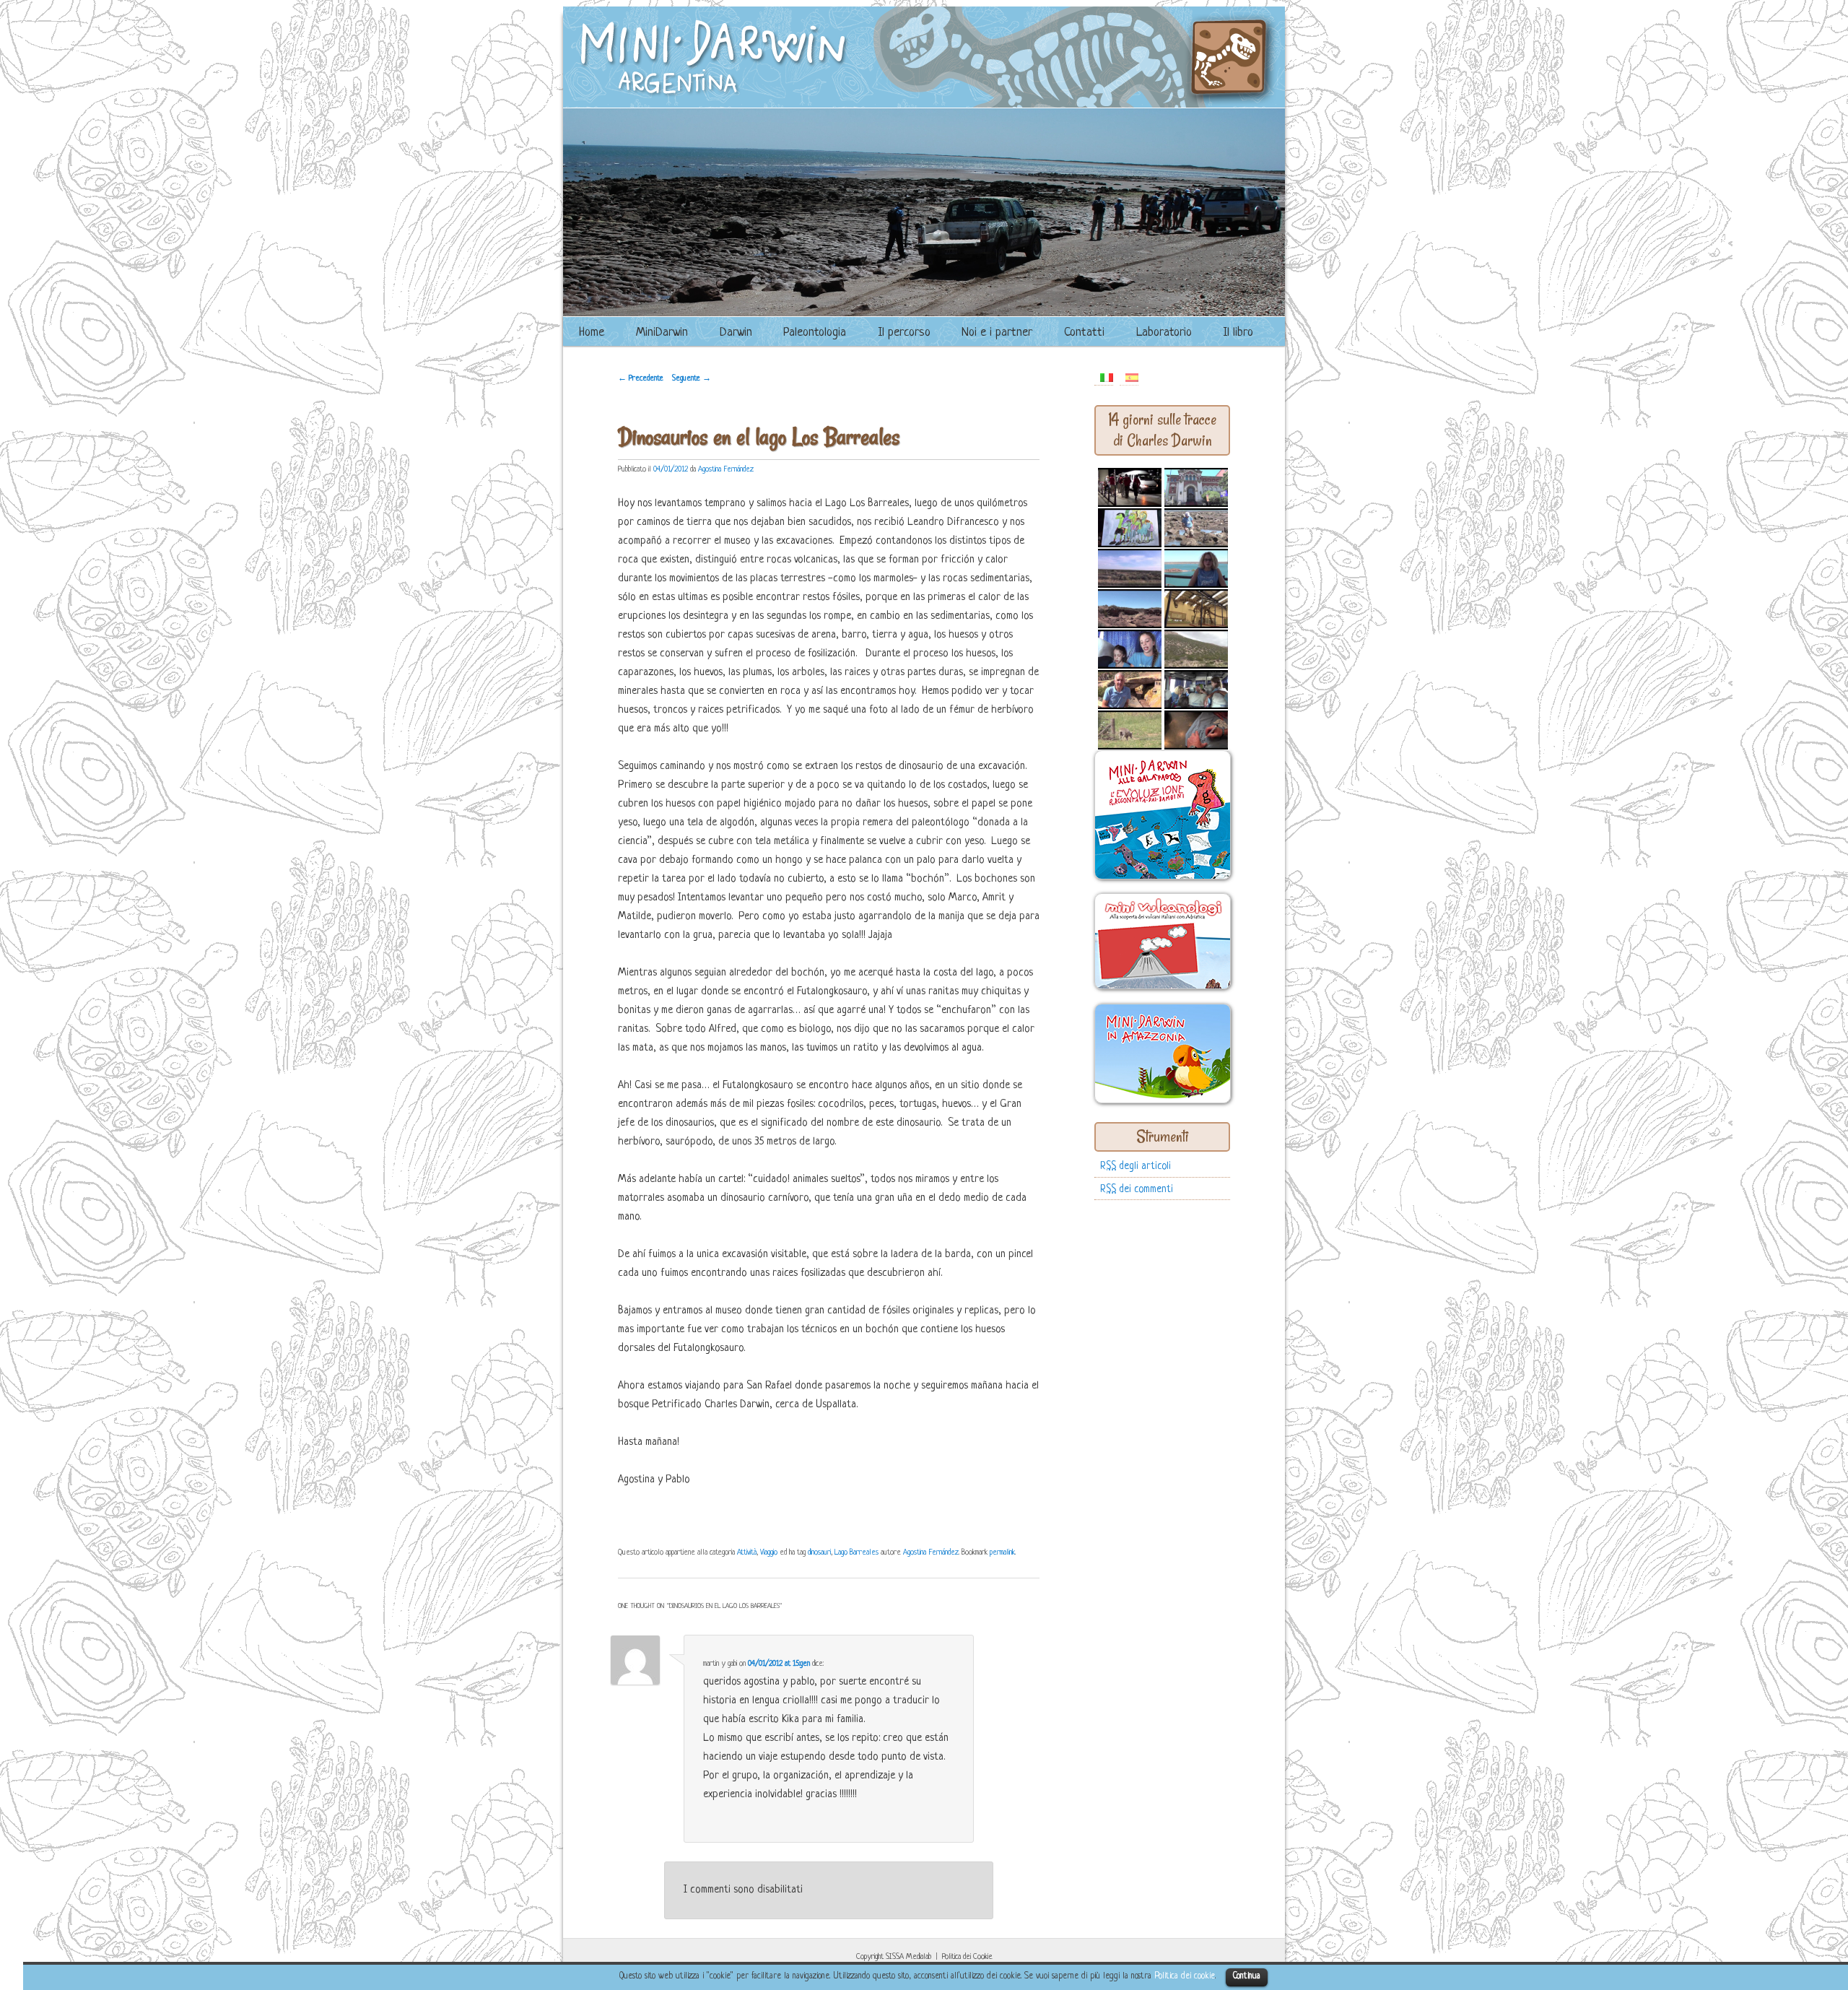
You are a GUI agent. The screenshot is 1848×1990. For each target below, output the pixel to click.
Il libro (1238, 333)
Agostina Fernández (726, 469)
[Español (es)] (1132, 378)
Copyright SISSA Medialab (894, 1957)
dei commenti (1137, 1189)
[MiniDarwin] (924, 103)
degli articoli (1136, 1166)
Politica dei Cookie (967, 1957)
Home (592, 333)
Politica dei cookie (1185, 1976)
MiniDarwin (662, 333)
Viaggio (769, 1552)
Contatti (1084, 333)
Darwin (736, 333)
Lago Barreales (857, 1552)
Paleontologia (815, 333)
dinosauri (819, 1552)
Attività (747, 1552)
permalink (1002, 1552)
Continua (1247, 1976)
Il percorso (904, 333)
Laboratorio (1164, 333)
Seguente (692, 378)
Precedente (641, 378)
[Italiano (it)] (1107, 378)
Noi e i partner (997, 333)
